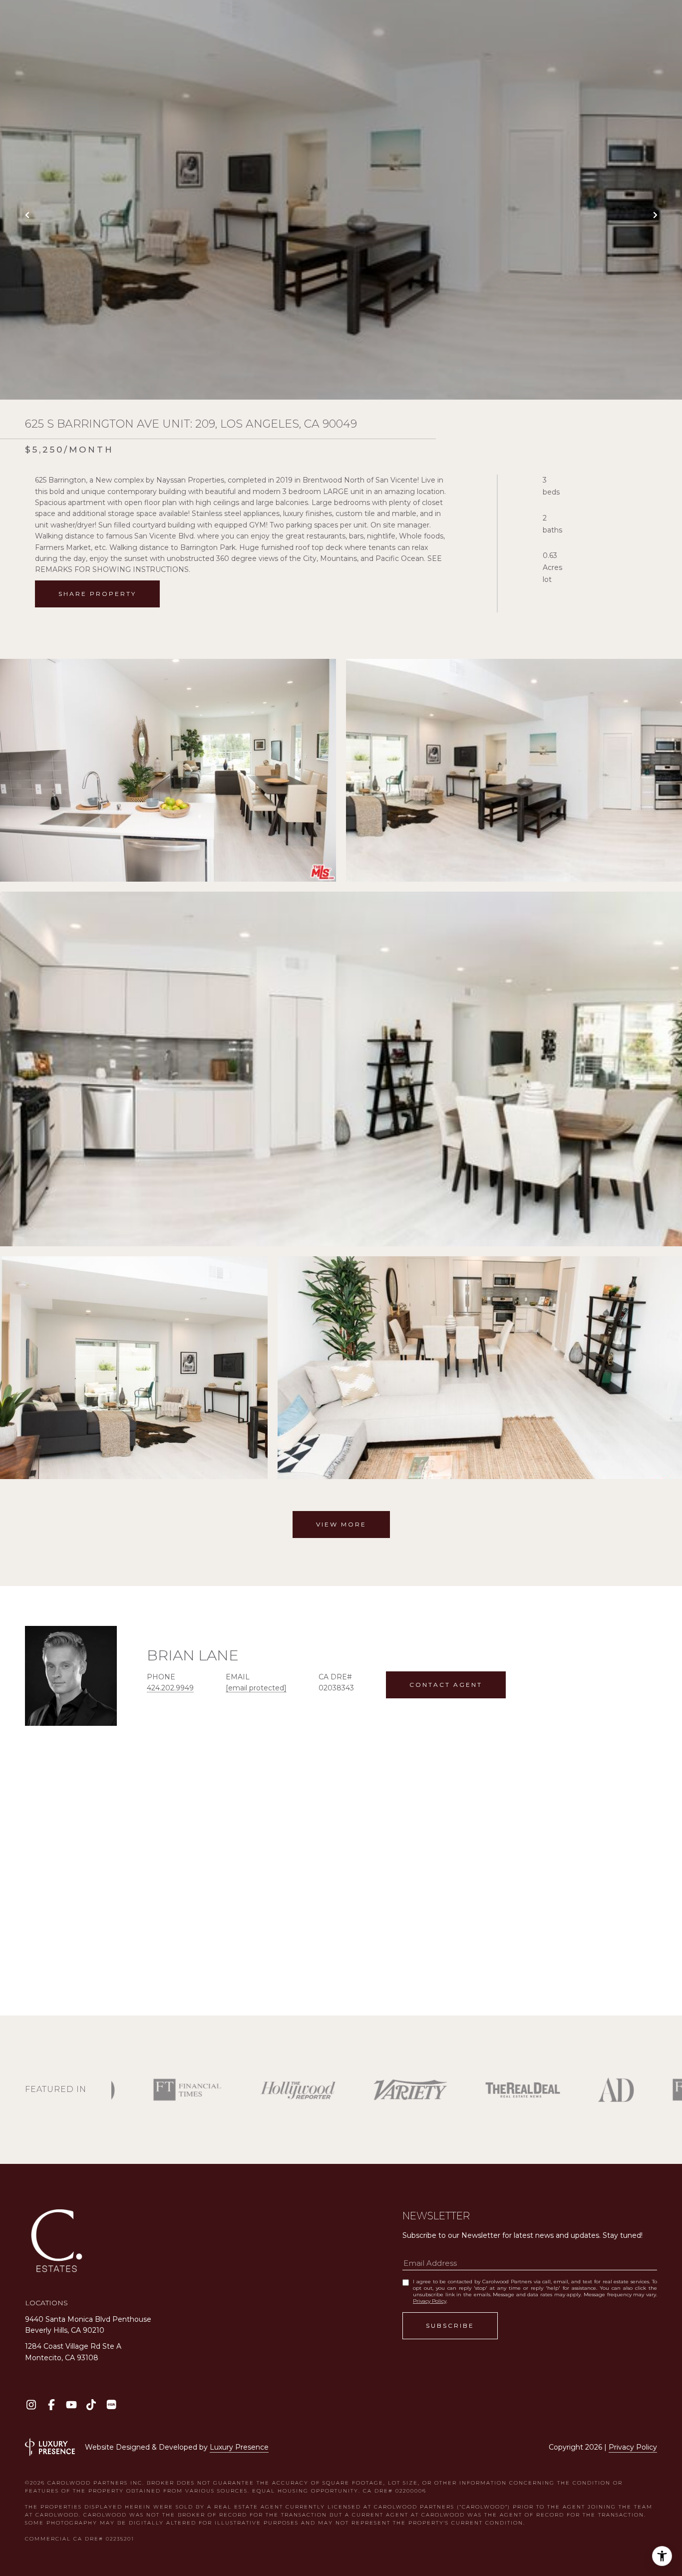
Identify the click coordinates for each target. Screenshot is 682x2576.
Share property (97, 594)
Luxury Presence (239, 2447)
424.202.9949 (170, 1688)
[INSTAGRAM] (31, 2404)
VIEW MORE (341, 1524)
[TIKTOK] (91, 2404)
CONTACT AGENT (446, 1685)
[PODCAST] (111, 2404)
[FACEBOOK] (51, 2404)
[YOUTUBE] (71, 2404)
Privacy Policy (430, 2301)
